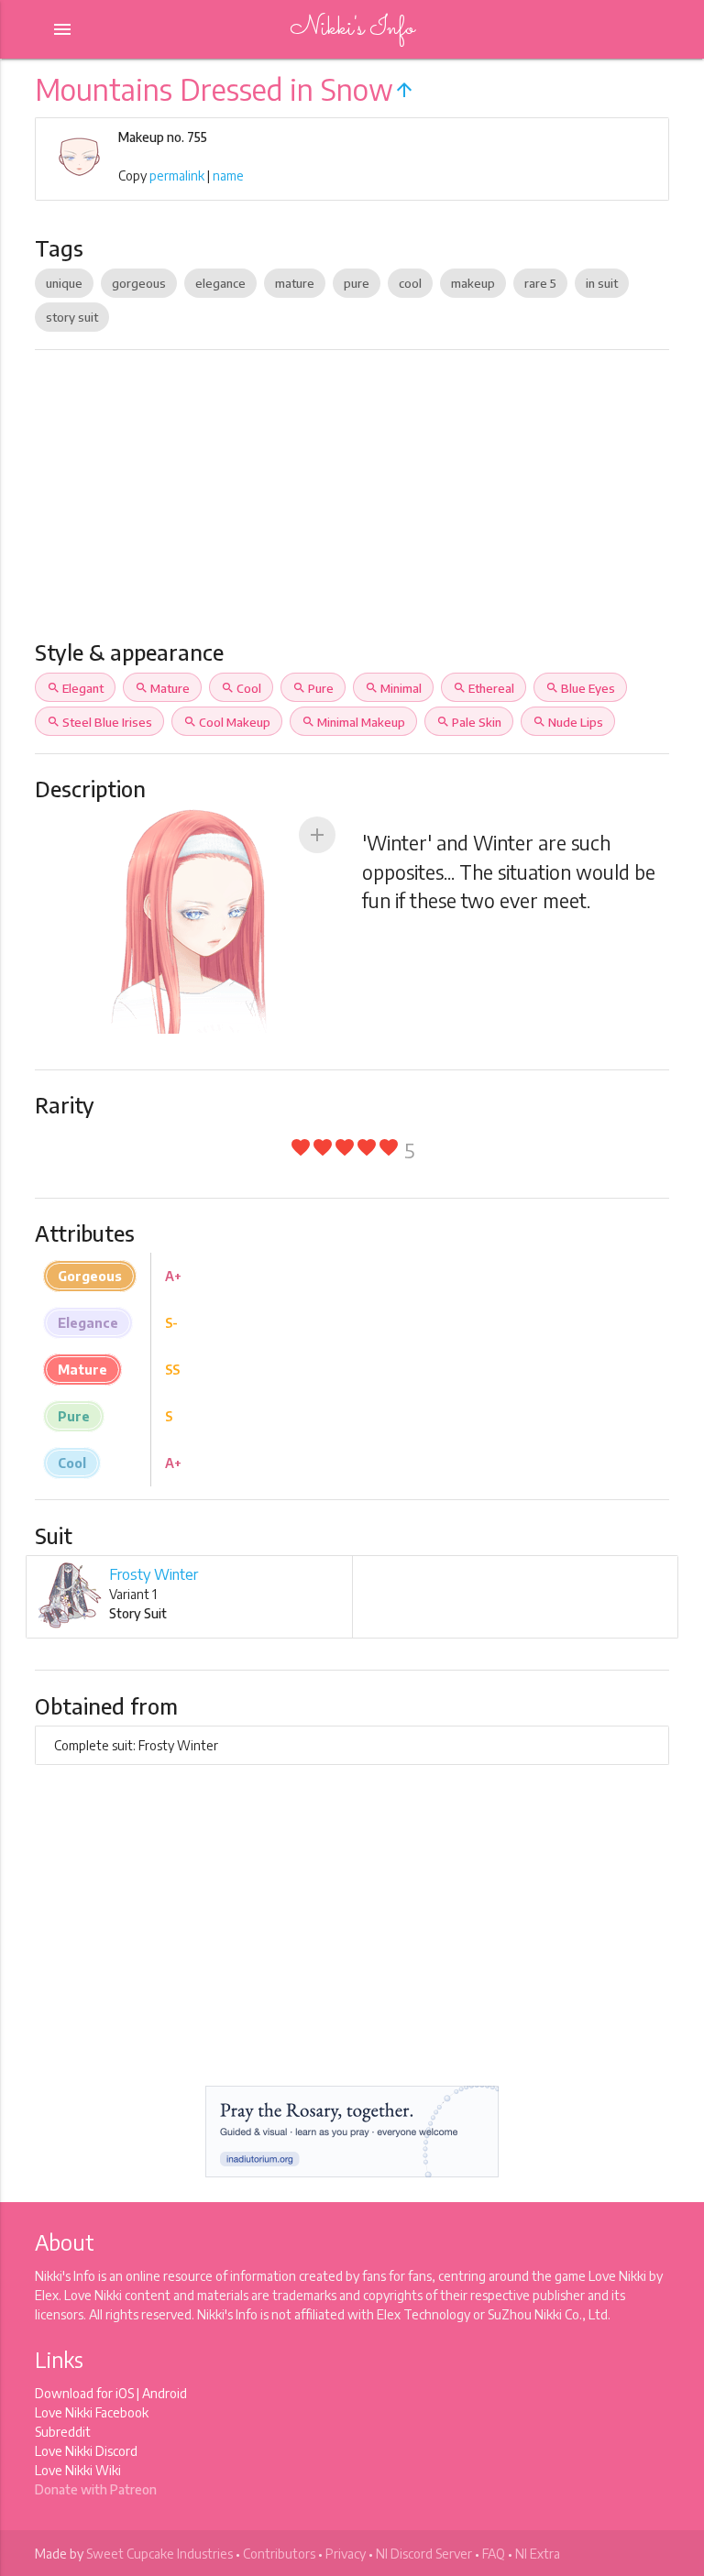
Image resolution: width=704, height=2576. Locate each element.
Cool (241, 688)
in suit (602, 283)
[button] (317, 835)
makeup (473, 283)
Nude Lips (568, 722)
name (228, 175)
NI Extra (538, 2554)
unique (64, 283)
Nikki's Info (352, 29)
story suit (72, 317)
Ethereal (484, 688)
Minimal (393, 688)
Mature (162, 688)
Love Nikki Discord (86, 2451)
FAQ (494, 2554)
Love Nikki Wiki (78, 2470)
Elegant (75, 688)
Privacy (346, 2554)
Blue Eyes (580, 688)
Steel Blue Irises (99, 722)
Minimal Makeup (353, 722)
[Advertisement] (352, 502)
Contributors (279, 2554)
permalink (177, 175)
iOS (125, 2393)
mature (295, 283)
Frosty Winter (154, 1574)
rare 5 (540, 283)
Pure (313, 688)
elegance (220, 283)
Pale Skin (469, 722)
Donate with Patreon (96, 2489)
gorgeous (139, 283)
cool (410, 283)
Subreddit (63, 2432)
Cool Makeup (227, 722)
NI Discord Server (424, 2554)
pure (357, 283)
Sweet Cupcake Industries (159, 2554)
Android (165, 2393)
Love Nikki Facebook (92, 2412)
